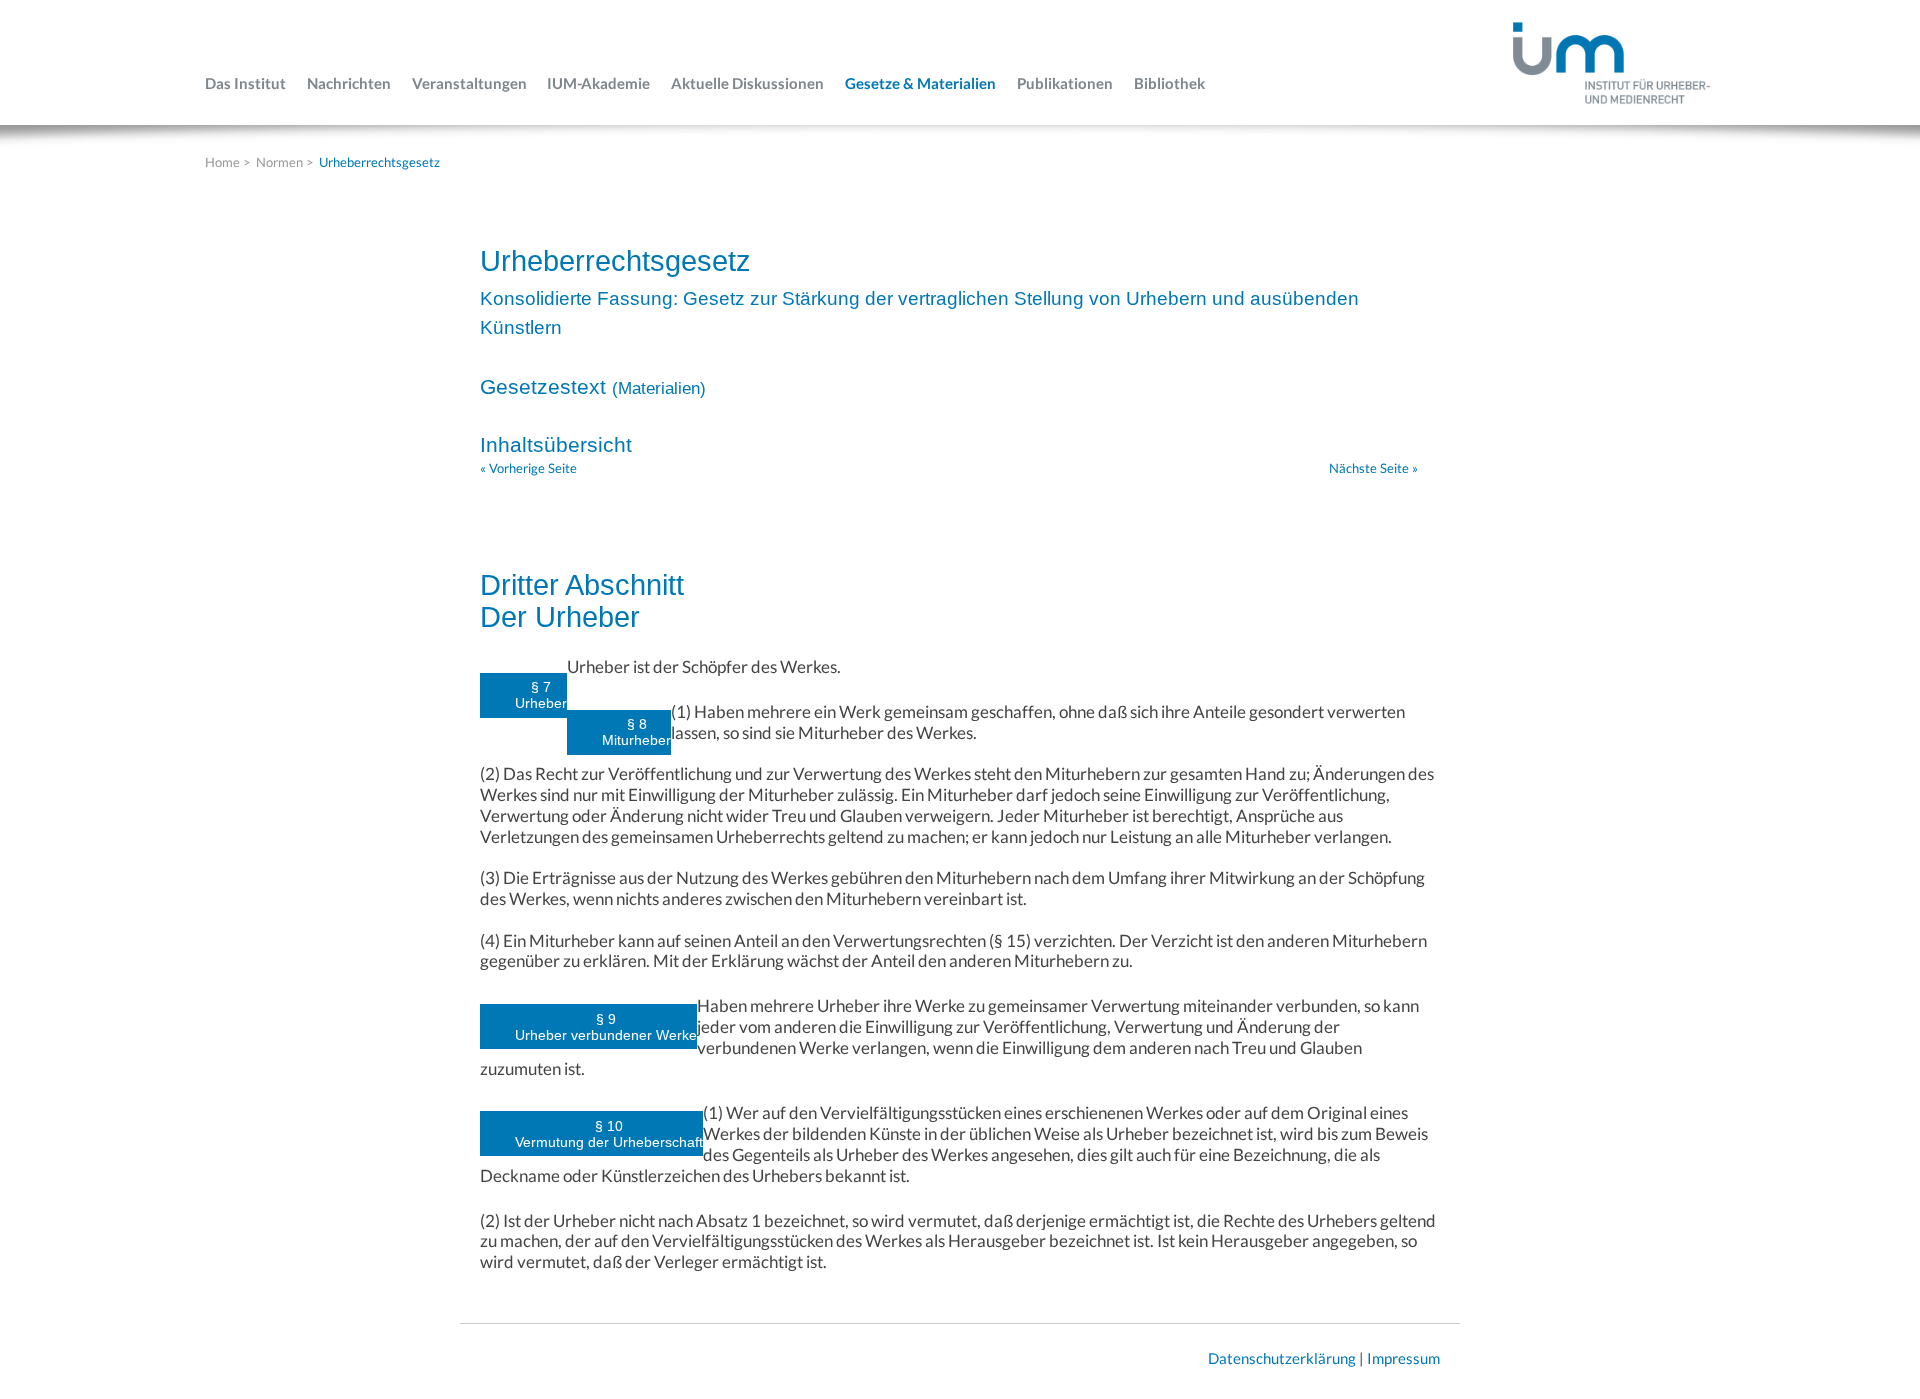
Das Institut (245, 83)
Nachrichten (349, 83)
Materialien (659, 388)
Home (222, 162)
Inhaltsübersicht (556, 444)
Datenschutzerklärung (1282, 1358)
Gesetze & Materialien (920, 83)
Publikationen (1065, 83)
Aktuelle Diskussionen (747, 83)
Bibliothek (1169, 83)
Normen (279, 162)
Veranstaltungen (469, 83)
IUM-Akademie (598, 83)
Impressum (1403, 1358)
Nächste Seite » (1373, 468)
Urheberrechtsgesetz (379, 162)
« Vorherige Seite (528, 468)
